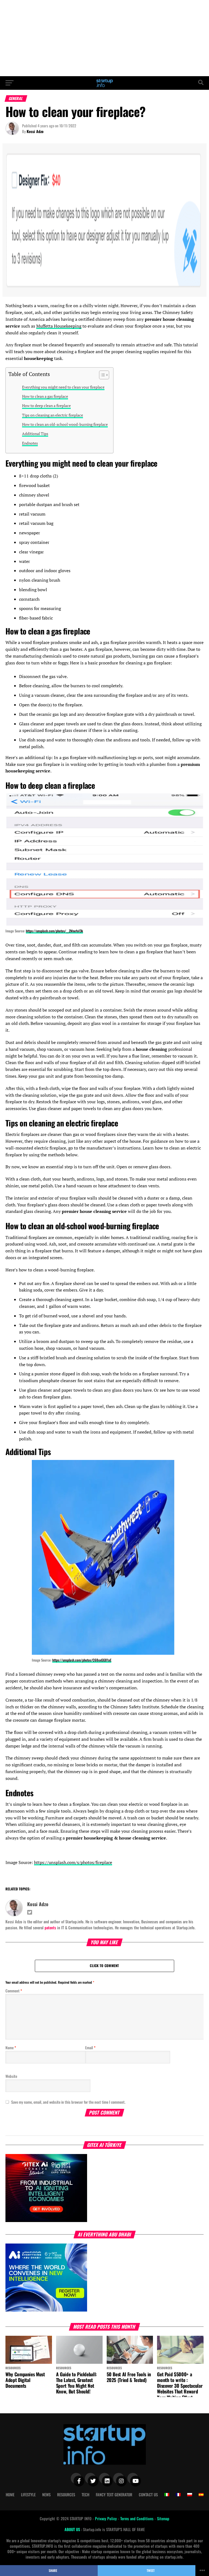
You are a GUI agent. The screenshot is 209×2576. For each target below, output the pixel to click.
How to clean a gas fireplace (45, 396)
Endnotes (30, 443)
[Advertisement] (104, 38)
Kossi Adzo (35, 131)
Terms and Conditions (137, 2518)
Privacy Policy (106, 2518)
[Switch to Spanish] (201, 2495)
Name (11, 2047)
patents (50, 1928)
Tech (85, 2495)
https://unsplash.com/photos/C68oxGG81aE (82, 1660)
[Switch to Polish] (190, 2495)
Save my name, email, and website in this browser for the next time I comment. (68, 2102)
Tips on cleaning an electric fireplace (53, 415)
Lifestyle (28, 2495)
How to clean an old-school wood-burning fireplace (65, 424)
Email (90, 2047)
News (46, 2495)
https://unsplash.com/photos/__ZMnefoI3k (54, 931)
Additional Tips (35, 434)
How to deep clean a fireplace (46, 406)
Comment (14, 1991)
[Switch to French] (178, 2495)
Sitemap (163, 2518)
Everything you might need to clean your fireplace (63, 387)
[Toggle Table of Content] (101, 375)
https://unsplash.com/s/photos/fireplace (73, 1862)
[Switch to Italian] (167, 2495)
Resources (66, 2495)
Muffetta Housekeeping (59, 326)
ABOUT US (73, 2529)
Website (11, 2076)
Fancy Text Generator (114, 2495)
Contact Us (148, 2495)
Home (10, 2495)
